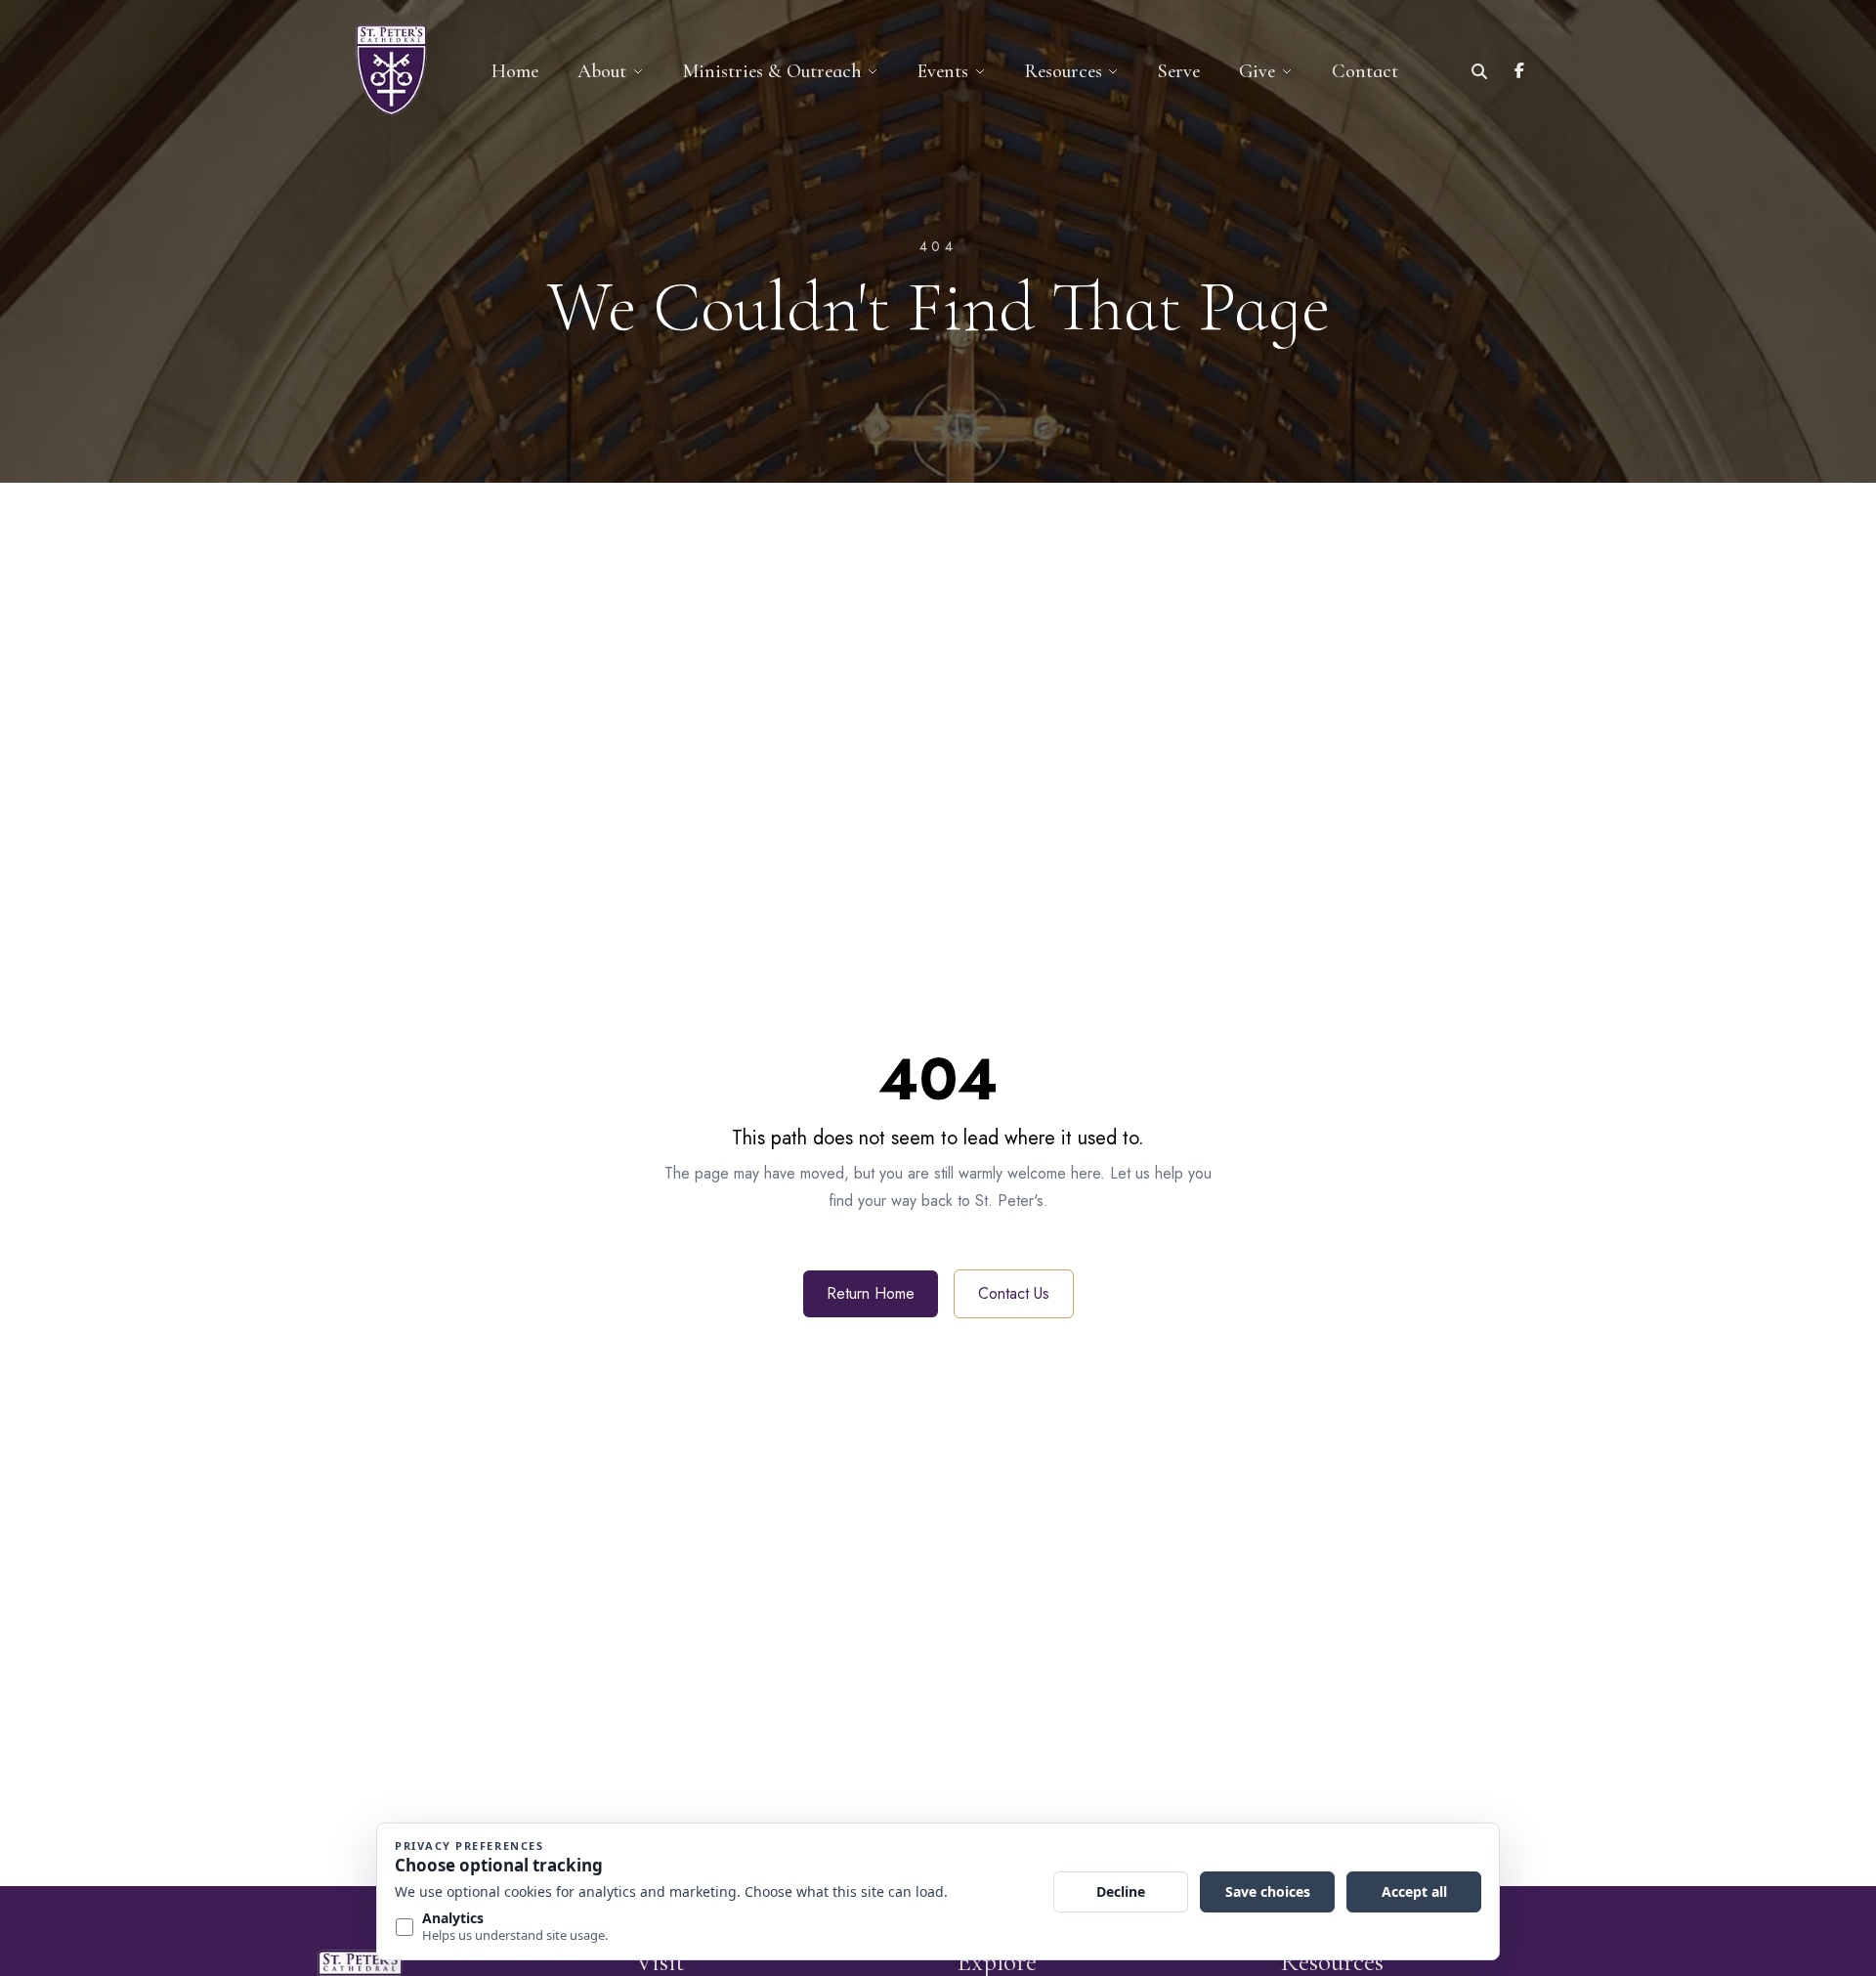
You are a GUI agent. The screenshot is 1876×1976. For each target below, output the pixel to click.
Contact (1365, 71)
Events (943, 71)
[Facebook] (1519, 71)
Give (1257, 71)
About (602, 71)
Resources (1064, 71)
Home (515, 71)
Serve (1179, 71)
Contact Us (1014, 1293)
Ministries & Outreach (772, 71)
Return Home (871, 1293)
